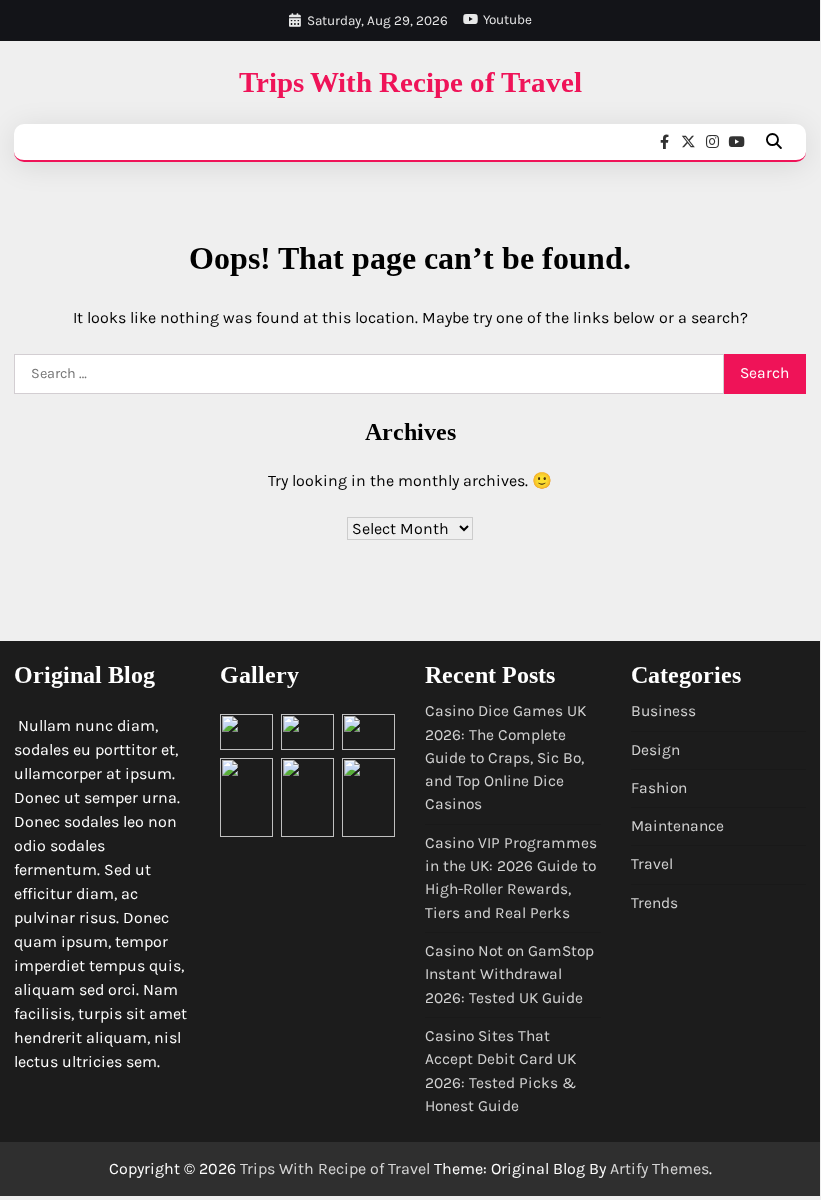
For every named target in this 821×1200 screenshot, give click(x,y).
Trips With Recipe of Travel (410, 82)
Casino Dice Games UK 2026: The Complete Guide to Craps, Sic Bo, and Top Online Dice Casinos (505, 757)
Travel (652, 864)
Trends (654, 903)
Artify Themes (659, 1168)
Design (655, 750)
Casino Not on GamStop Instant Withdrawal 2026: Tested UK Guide (509, 974)
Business (663, 711)
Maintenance (677, 826)
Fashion (659, 788)
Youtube (507, 19)
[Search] (774, 142)
